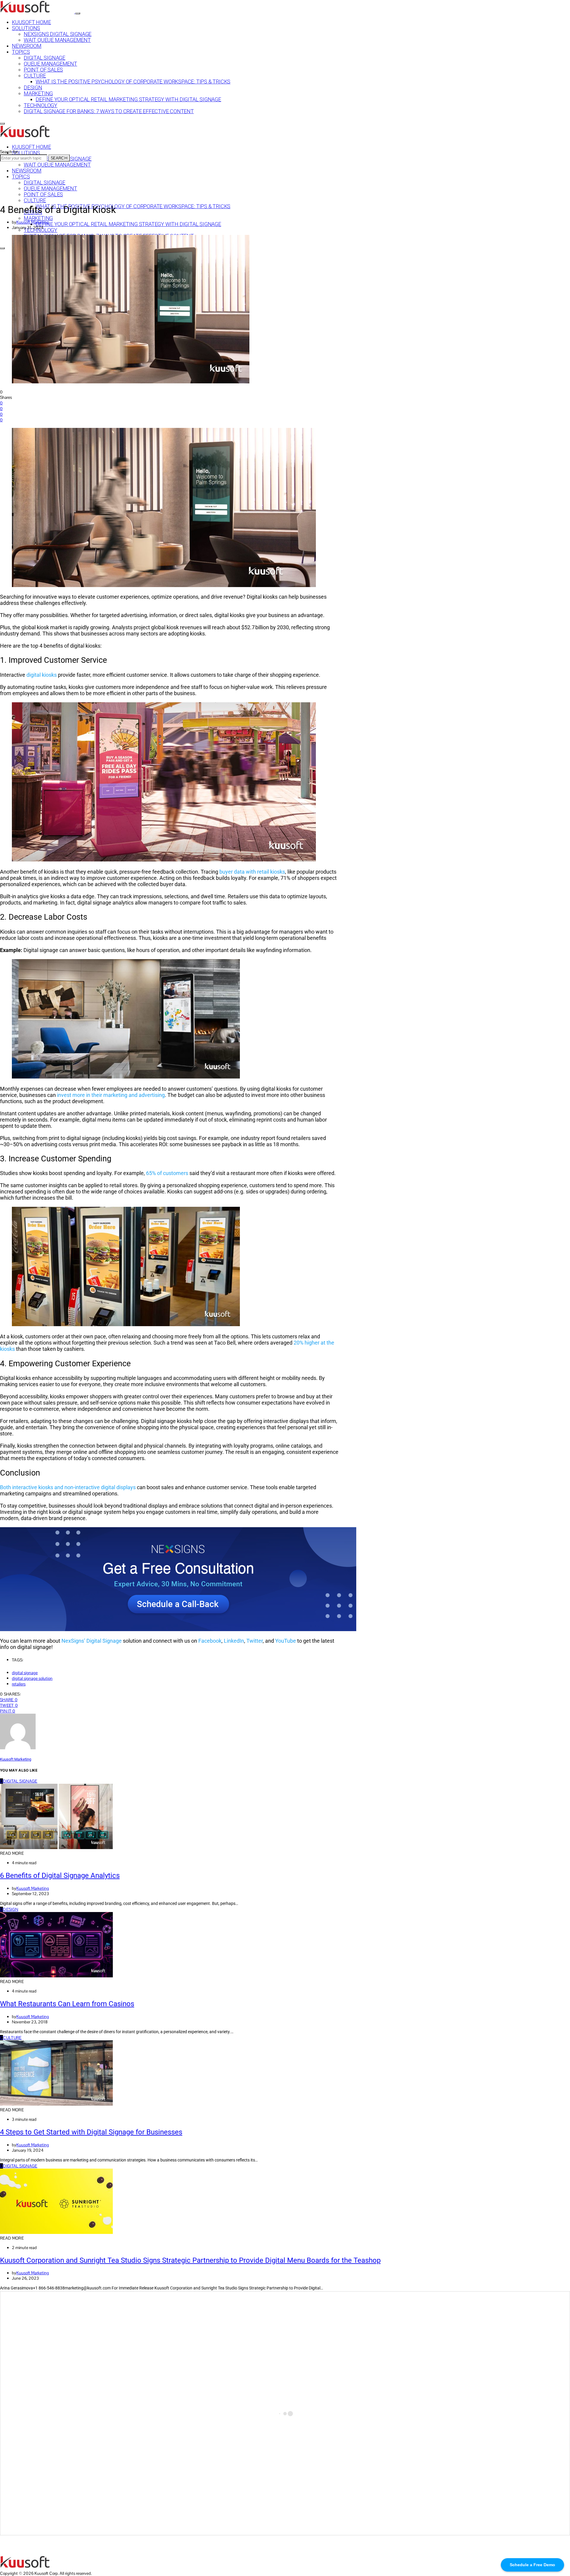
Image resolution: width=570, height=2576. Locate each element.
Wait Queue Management (57, 40)
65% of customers (167, 1173)
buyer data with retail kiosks (252, 872)
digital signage (25, 1673)
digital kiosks (42, 675)
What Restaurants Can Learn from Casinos (67, 2004)
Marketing (38, 94)
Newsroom (27, 46)
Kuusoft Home (31, 22)
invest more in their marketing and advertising (111, 1095)
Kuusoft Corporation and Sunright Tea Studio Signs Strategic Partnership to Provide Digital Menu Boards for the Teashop (190, 2260)
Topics (21, 52)
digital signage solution (32, 1678)
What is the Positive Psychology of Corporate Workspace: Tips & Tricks (133, 82)
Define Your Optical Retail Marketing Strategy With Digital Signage (128, 99)
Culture (35, 76)
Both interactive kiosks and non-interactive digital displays (68, 1487)
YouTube (286, 1641)
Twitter (255, 1641)
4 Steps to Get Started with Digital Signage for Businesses (91, 2132)
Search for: (9, 152)
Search (59, 158)
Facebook (210, 1641)
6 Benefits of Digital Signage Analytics (60, 1876)
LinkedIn (234, 1641)
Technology (41, 105)
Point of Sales (43, 70)
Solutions (26, 28)
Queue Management (50, 64)
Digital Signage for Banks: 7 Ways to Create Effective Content (109, 111)
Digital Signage (45, 58)
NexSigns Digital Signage (58, 34)
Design (33, 88)
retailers (19, 1684)
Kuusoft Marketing (33, 222)
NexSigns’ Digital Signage (92, 1641)
